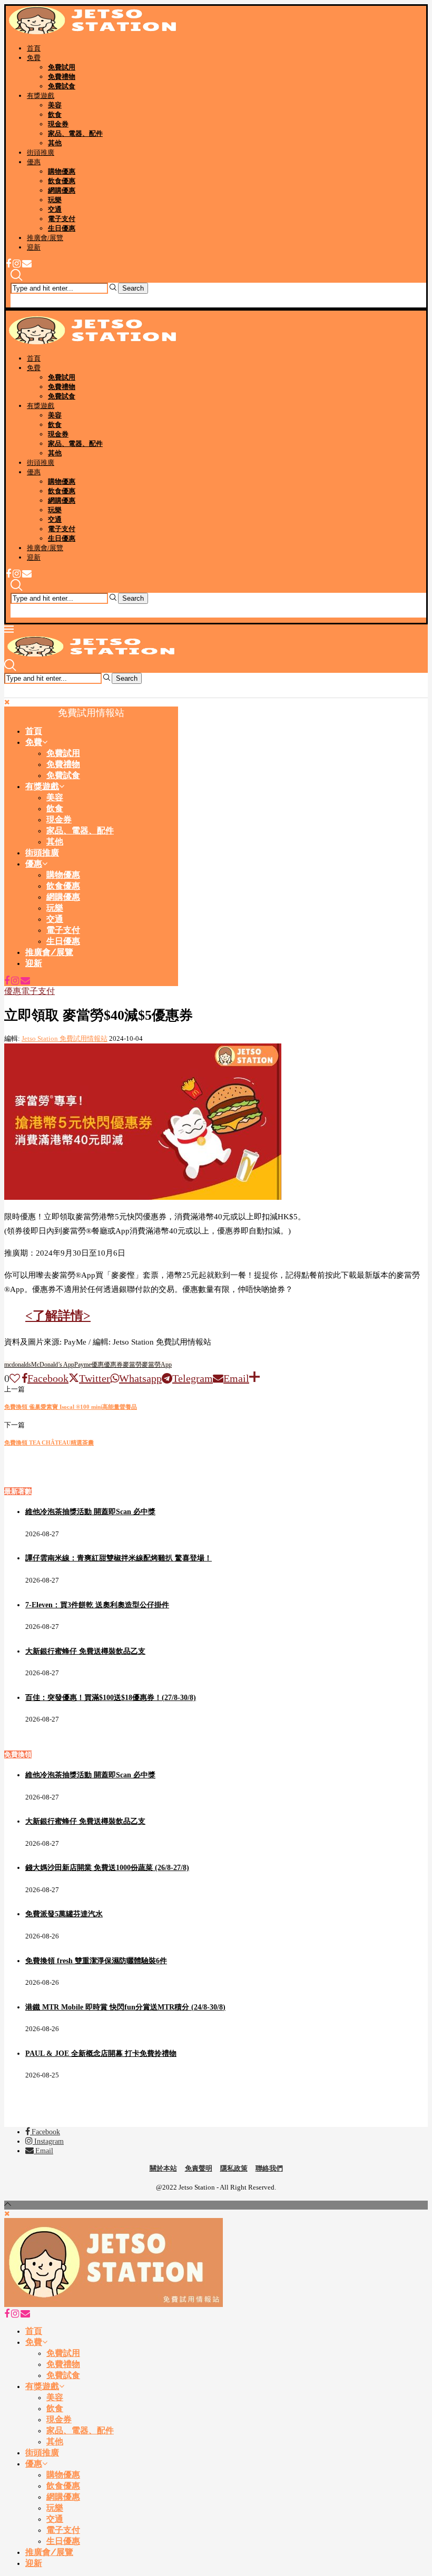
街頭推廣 (41, 152)
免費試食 (62, 86)
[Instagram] (17, 265)
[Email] (27, 265)
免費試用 (62, 67)
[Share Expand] (254, 1378)
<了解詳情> (58, 1316)
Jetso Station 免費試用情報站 (65, 1038)
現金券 (58, 124)
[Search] (16, 278)
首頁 (34, 48)
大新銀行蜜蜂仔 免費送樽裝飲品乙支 (85, 1651)
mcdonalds (18, 1365)
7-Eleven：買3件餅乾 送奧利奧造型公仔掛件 (97, 1605)
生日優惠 (62, 228)
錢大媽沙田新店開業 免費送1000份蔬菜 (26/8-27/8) (107, 1868)
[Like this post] (15, 1378)
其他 (55, 143)
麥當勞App (157, 1365)
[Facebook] (8, 265)
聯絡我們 (269, 2168)
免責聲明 (199, 2168)
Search (133, 288)
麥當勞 (132, 1365)
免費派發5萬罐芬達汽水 (64, 1914)
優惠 (34, 162)
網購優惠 (62, 190)
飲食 (55, 115)
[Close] (16, 303)
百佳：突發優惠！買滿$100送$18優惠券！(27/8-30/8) (111, 1698)
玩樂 (55, 200)
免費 (34, 58)
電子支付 (62, 219)
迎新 (34, 247)
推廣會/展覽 (45, 238)
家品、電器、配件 (75, 133)
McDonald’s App (53, 1365)
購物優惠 (62, 171)
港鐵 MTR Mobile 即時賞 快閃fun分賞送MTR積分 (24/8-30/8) (125, 2007)
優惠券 (113, 1365)
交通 (55, 209)
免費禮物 (62, 77)
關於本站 (163, 2168)
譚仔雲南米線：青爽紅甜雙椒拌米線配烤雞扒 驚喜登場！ (119, 1558)
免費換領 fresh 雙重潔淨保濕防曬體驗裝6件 (96, 1961)
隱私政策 (234, 2168)
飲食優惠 (62, 181)
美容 (55, 105)
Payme (83, 1365)
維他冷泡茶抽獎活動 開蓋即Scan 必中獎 (90, 1512)
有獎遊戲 (41, 96)
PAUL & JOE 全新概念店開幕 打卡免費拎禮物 (101, 2053)
